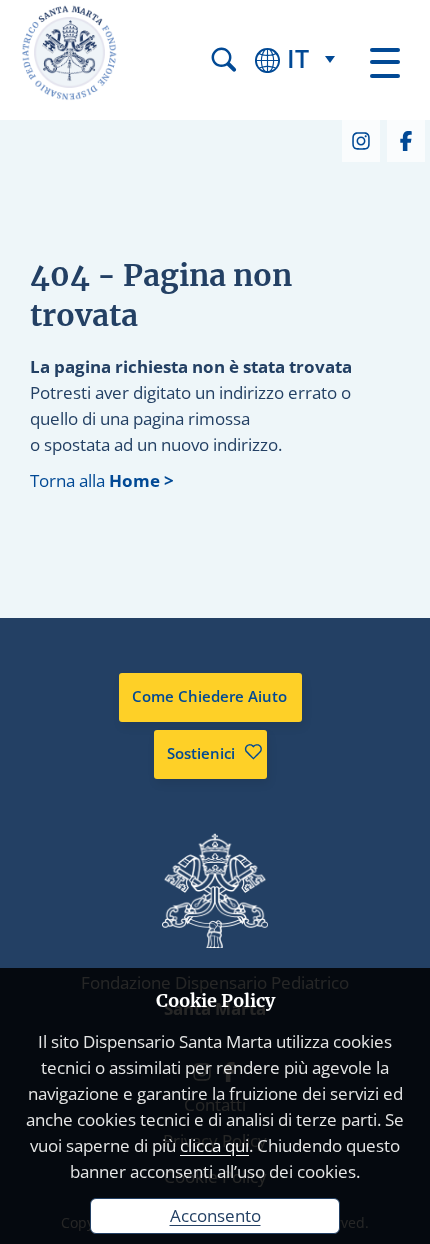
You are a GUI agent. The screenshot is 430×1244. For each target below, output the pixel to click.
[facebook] (405, 138)
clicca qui (214, 1145)
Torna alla (102, 480)
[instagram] (360, 138)
